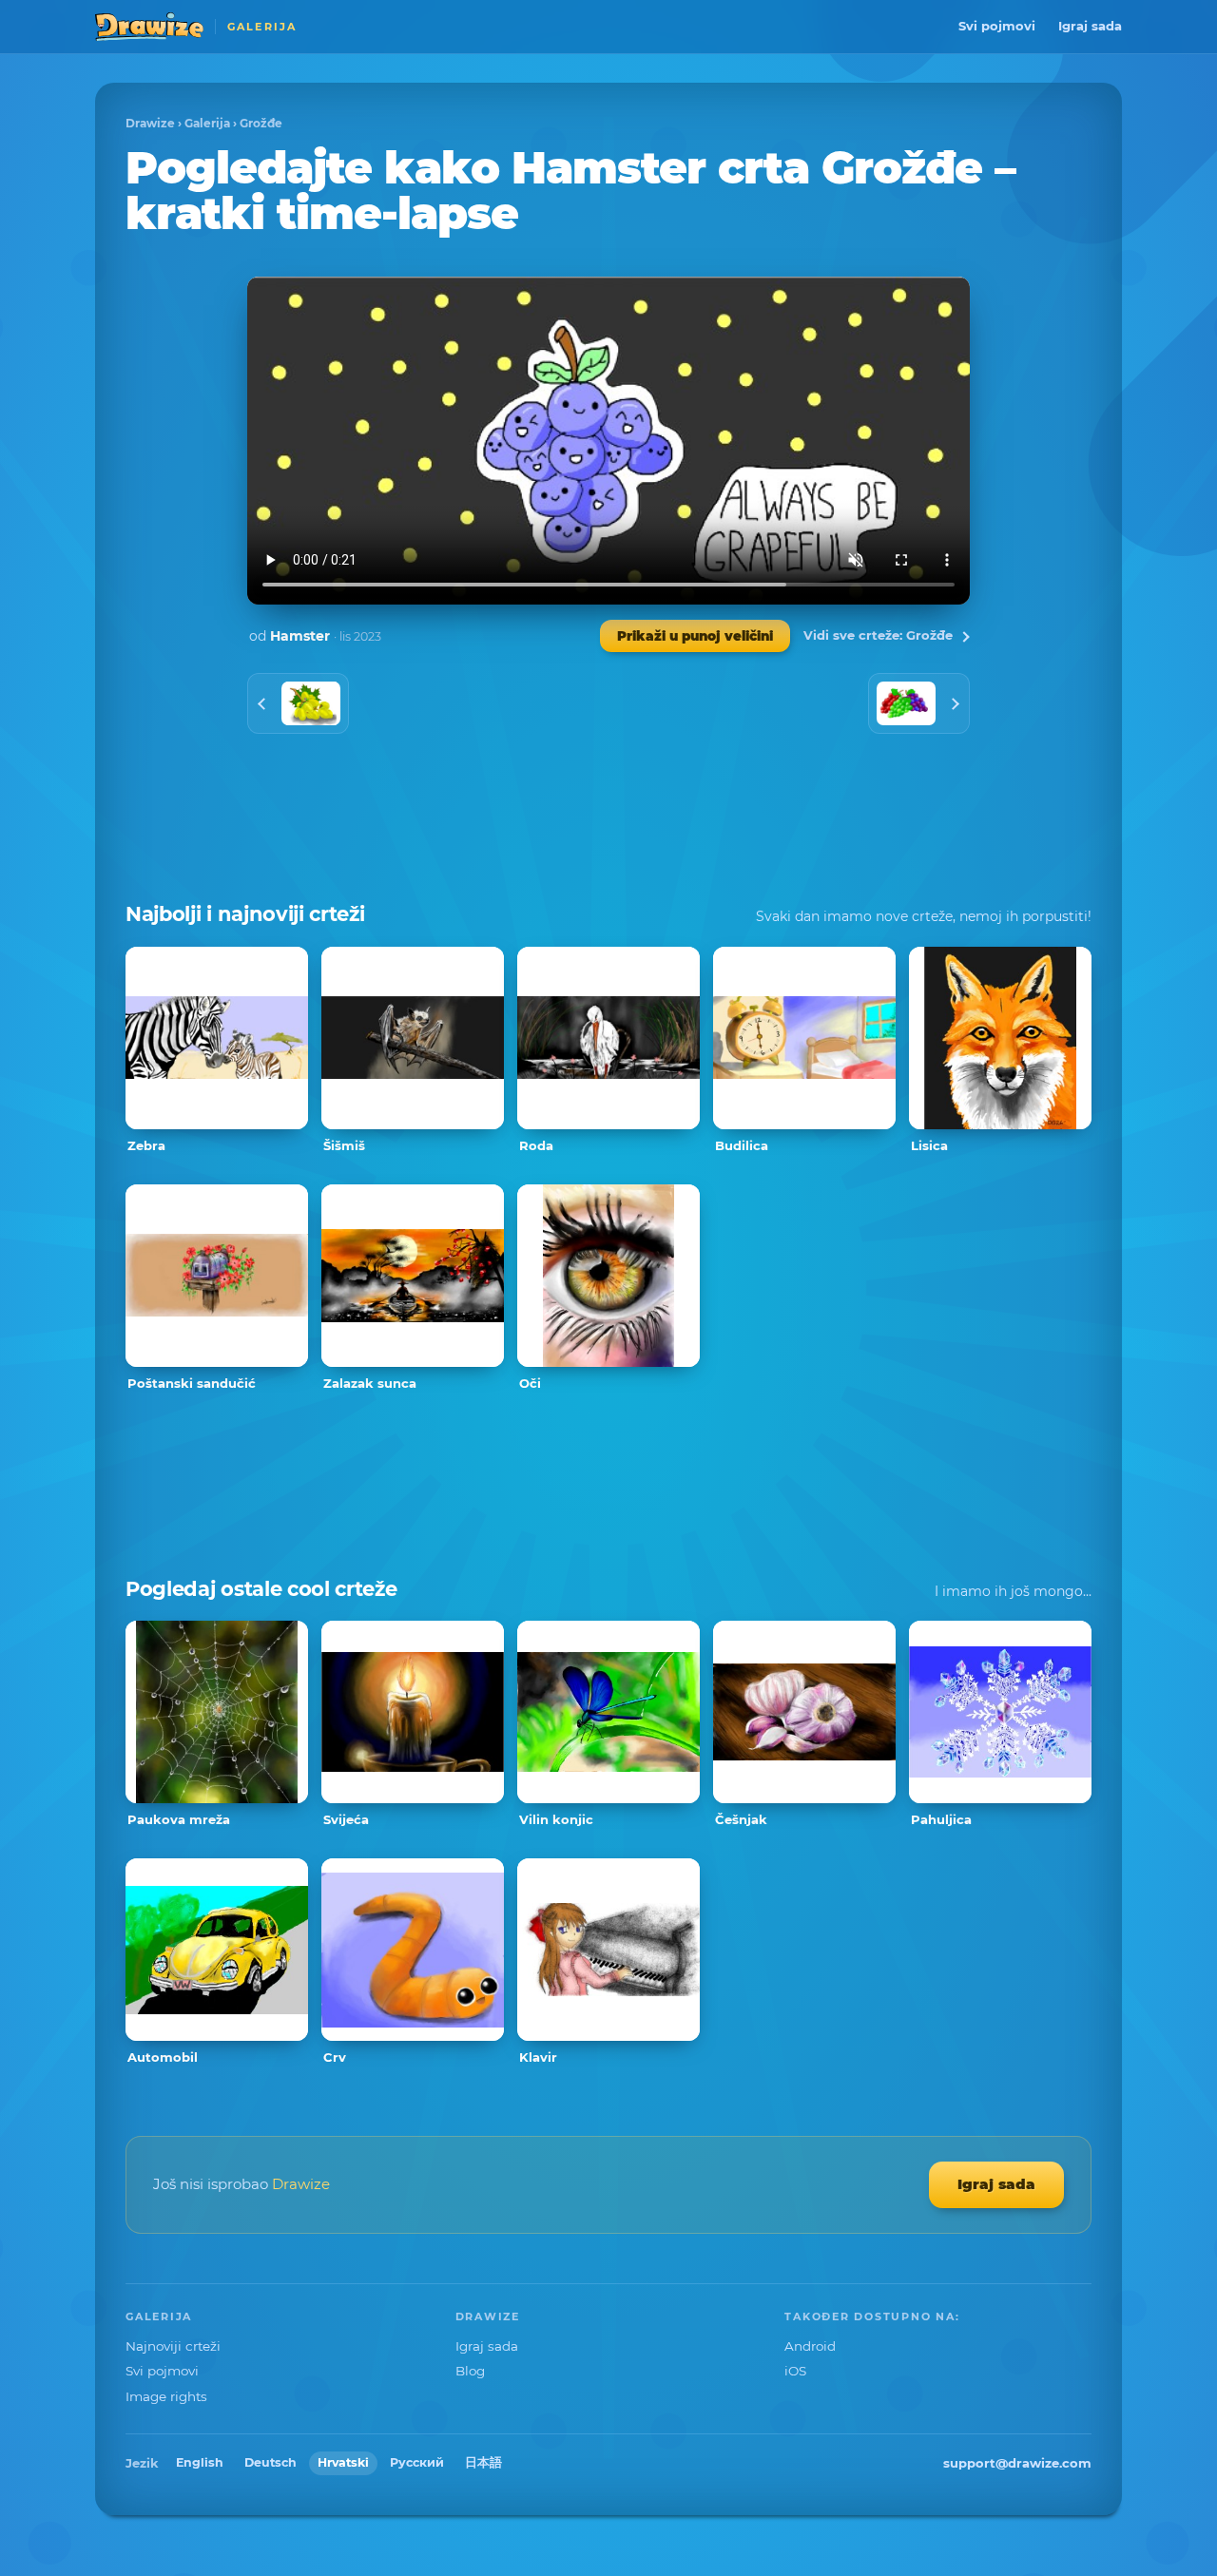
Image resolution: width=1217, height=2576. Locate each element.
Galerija (207, 123)
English (200, 2462)
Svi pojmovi (997, 26)
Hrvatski (343, 2462)
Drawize (150, 123)
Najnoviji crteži (173, 2346)
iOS (795, 2371)
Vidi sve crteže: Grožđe (878, 635)
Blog (470, 2371)
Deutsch (270, 2462)
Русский (417, 2462)
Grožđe (261, 123)
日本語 (483, 2462)
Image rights (166, 2396)
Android (810, 2346)
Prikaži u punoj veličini (695, 636)
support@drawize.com (1017, 2463)
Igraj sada (1090, 26)
